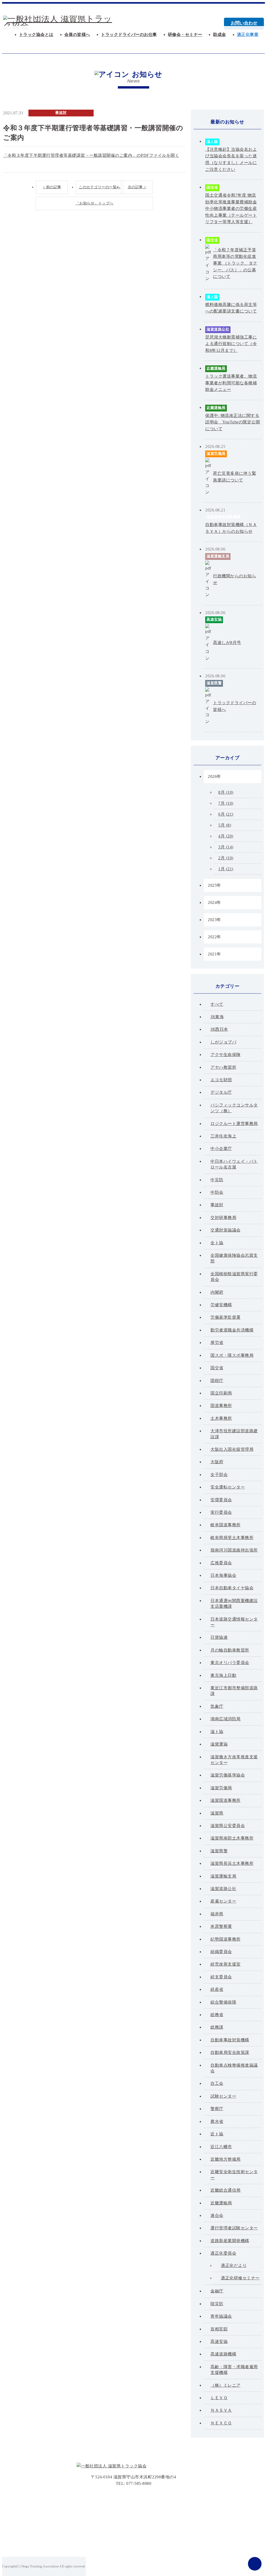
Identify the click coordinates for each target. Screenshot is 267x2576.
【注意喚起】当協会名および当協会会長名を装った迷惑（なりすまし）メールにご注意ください (231, 159)
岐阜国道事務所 (226, 1525)
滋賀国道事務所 (226, 1800)
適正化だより (234, 2265)
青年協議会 (221, 2316)
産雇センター (223, 1901)
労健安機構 (221, 1305)
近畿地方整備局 (226, 2159)
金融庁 (217, 2291)
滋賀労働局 (216, 454)
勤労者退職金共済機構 (232, 1330)
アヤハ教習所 (223, 1067)
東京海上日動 (223, 1675)
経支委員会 (221, 1977)
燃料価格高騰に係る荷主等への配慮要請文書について (231, 308)
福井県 (217, 1914)
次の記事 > (137, 187)
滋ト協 (212, 142)
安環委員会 (221, 1500)
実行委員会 (221, 1512)
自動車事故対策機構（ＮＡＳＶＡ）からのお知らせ (231, 528)
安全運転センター (228, 1487)
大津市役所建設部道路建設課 (234, 1434)
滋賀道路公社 (218, 329)
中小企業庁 (221, 1149)
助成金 (220, 35)
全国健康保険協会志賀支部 (234, 1258)
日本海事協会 (223, 1575)
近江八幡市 (221, 2147)
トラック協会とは (36, 35)
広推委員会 (221, 1563)
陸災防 (217, 2304)
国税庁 (217, 1381)
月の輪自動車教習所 (230, 1650)
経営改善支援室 (226, 1964)
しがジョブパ (223, 1042)
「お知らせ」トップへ (95, 203)
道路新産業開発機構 (230, 2241)
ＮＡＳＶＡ (221, 2410)
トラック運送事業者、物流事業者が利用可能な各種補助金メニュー (231, 383)
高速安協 (214, 619)
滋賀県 (217, 1813)
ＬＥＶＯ (219, 2398)
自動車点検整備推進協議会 (234, 2068)
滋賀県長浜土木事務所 (232, 1863)
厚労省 (217, 1343)
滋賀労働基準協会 (228, 1775)
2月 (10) (226, 858)
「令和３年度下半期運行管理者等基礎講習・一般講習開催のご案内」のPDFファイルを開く (91, 155)
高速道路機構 (223, 2354)
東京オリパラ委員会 (230, 1663)
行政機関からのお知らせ (235, 579)
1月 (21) (226, 869)
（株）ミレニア (226, 2385)
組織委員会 (221, 1952)
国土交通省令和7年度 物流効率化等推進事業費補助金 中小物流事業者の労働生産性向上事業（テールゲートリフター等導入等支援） (231, 208)
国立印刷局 (221, 1393)
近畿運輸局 (216, 368)
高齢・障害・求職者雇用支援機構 (234, 2370)
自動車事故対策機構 (224, 517)
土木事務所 (221, 1418)
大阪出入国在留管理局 (232, 1449)
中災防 (217, 1180)
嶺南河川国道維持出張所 (234, 1550)
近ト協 (217, 2134)
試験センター (223, 2096)
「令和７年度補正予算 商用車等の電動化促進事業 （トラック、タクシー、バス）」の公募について (235, 263)
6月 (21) (226, 814)
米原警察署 (221, 1926)
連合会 (217, 2215)
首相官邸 (219, 2329)
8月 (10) (226, 792)
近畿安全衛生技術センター (234, 2175)
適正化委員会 (223, 2253)
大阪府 (217, 1462)
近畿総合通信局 (226, 2190)
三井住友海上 (223, 1136)
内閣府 (217, 1292)
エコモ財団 (221, 1080)
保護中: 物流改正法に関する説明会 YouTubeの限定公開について (233, 422)
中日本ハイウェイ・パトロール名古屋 (234, 1164)
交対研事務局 (223, 1218)
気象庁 (217, 1706)
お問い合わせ (244, 23)
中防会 (217, 1192)
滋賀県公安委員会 (228, 1826)
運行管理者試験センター (234, 2228)
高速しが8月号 (227, 643)
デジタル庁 (221, 1092)
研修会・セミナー (185, 35)
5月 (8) (225, 825)
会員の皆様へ (77, 35)
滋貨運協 (219, 1744)
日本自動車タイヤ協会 (232, 1588)
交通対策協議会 (226, 1230)
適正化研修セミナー (240, 2278)
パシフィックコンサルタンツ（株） (234, 1108)
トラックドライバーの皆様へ (235, 706)
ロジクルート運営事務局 (234, 1124)
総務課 (217, 2027)
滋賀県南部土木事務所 (232, 1838)
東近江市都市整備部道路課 (234, 1691)
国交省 (212, 187)
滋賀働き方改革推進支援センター (234, 1760)
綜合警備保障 (223, 2002)
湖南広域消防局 (226, 1719)
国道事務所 (221, 1406)
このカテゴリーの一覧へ (100, 187)
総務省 (217, 2015)
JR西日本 (219, 1029)
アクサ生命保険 (226, 1055)
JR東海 (217, 1017)
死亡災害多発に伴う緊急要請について (235, 477)
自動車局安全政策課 (230, 2052)
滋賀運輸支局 (218, 556)
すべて (217, 1004)
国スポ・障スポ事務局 (232, 1355)
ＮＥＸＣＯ (221, 2423)
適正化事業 (248, 35)
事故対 (61, 113)
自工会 (217, 2083)
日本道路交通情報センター (234, 1622)
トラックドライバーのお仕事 (129, 35)
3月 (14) (226, 847)
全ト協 (217, 1243)
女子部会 (219, 1475)
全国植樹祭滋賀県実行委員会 (234, 1277)
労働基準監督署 (226, 1317)
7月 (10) (226, 803)
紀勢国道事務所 (226, 1939)
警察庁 (217, 2109)
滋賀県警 (214, 683)
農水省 (217, 2121)
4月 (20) (226, 836)
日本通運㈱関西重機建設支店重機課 (234, 1603)
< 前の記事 (52, 187)
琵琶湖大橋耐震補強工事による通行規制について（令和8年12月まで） (231, 344)
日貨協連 (219, 1637)
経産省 (217, 1989)
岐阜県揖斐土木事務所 (232, 1538)
